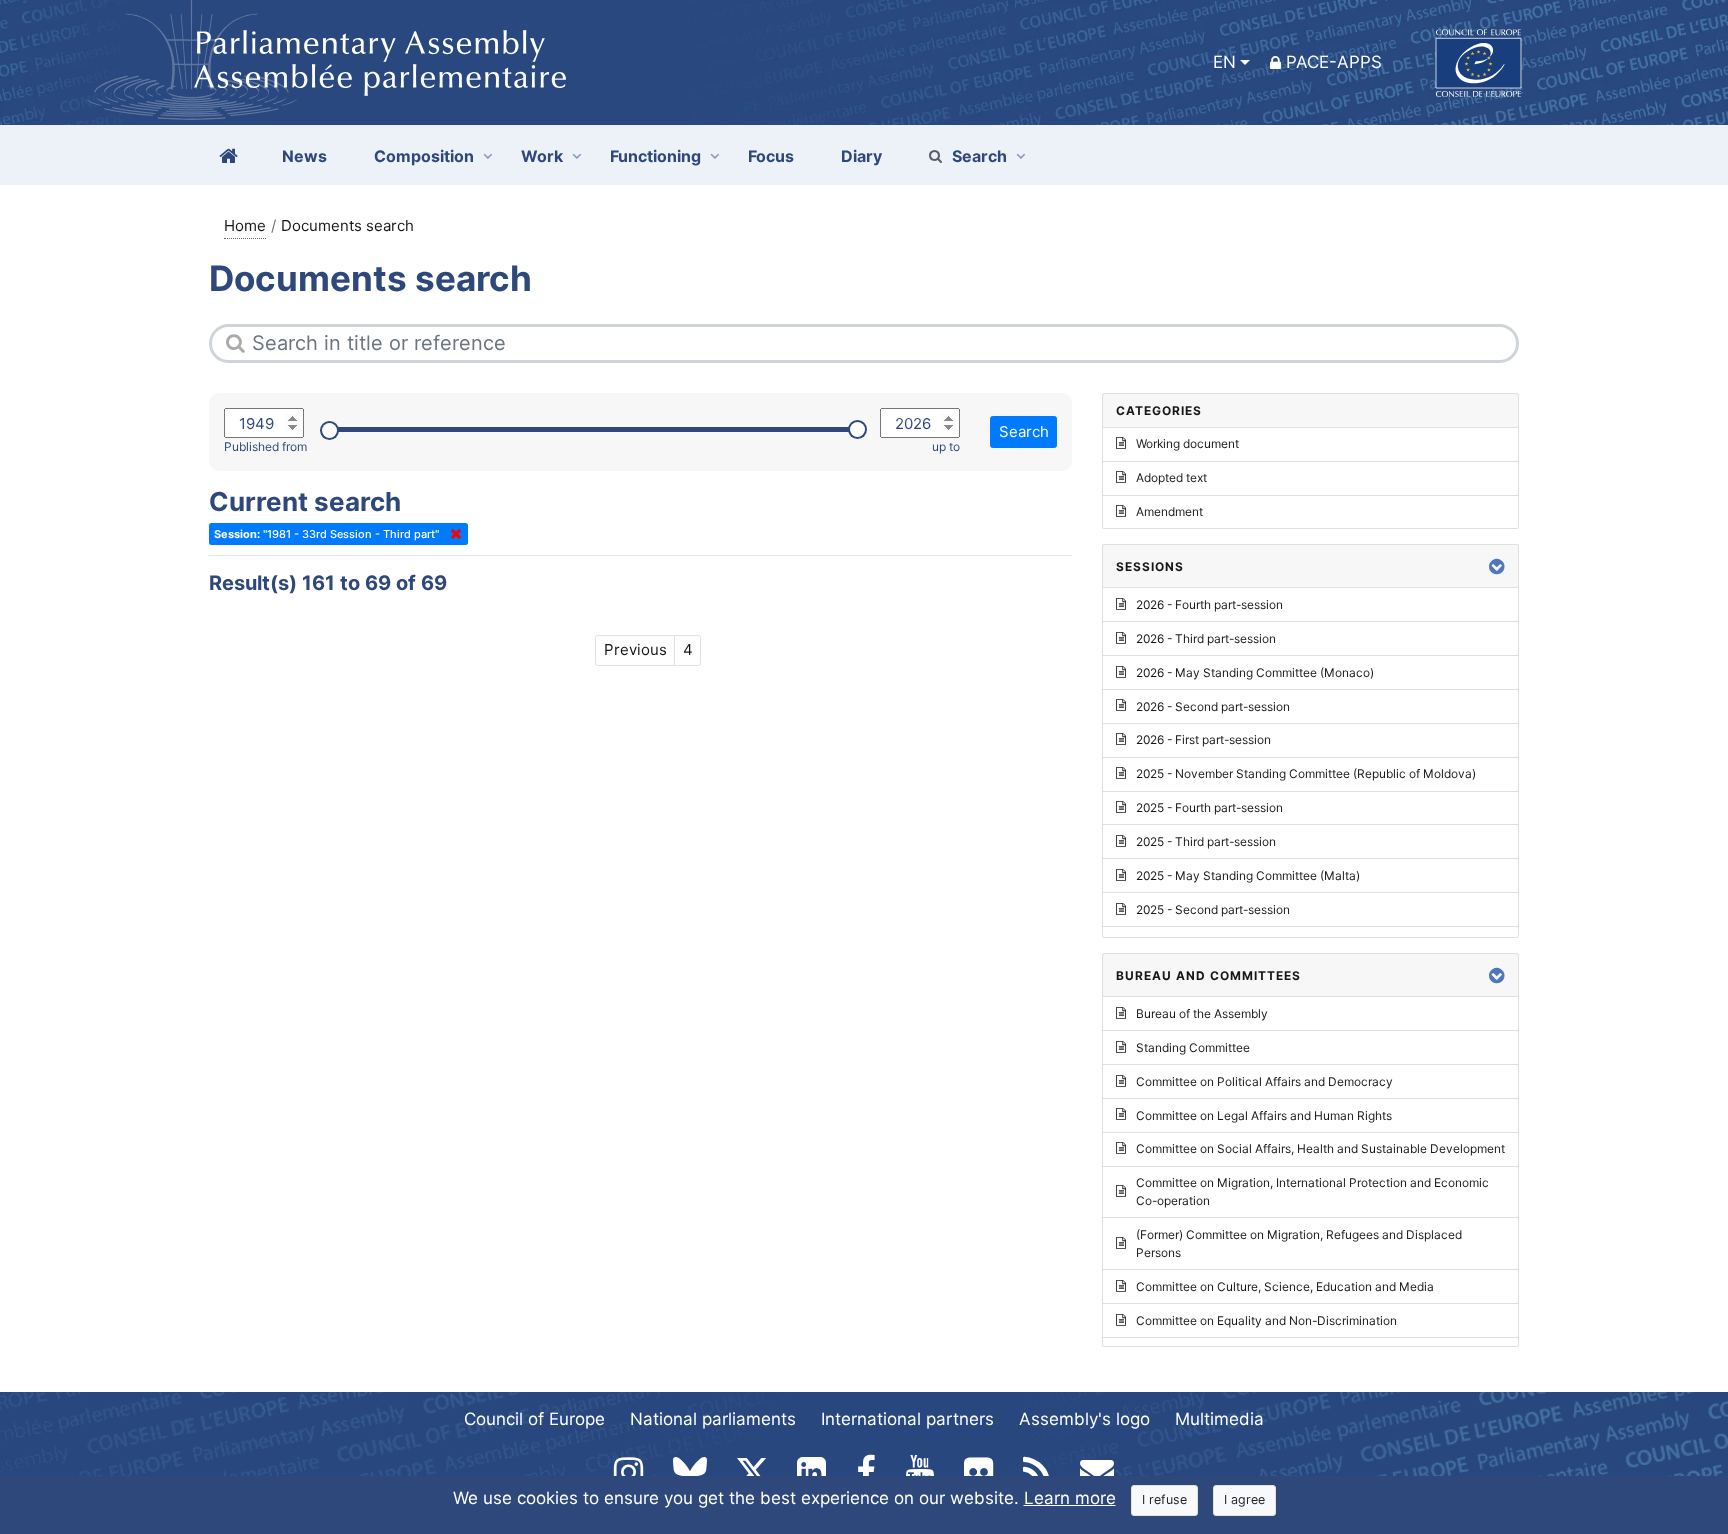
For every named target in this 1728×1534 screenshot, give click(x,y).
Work (542, 156)
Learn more (1070, 1498)
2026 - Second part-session (1213, 706)
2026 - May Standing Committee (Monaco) (1255, 672)
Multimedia (1219, 1419)
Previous (635, 649)
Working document (1187, 443)
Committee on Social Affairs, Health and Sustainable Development (1320, 1148)
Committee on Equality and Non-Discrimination (1266, 1320)
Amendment (1169, 511)
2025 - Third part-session (1206, 841)
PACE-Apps (1334, 62)
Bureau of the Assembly (1202, 1013)
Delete (452, 534)
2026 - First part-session (1203, 739)
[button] (1497, 566)
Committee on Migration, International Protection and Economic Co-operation (1312, 1191)
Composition (424, 156)
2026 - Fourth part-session (1209, 604)
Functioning (655, 156)
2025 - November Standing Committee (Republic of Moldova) (1306, 773)
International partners (907, 1419)
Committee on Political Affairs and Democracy (1264, 1081)
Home (245, 225)
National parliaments (713, 1419)
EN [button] (1224, 62)
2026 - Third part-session (1206, 638)
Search (979, 156)
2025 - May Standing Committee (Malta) (1248, 875)
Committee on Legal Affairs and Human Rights (1264, 1115)
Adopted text (1171, 477)
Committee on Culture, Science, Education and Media (1285, 1286)
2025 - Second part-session (1213, 909)
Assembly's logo (1084, 1419)
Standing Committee (1193, 1047)
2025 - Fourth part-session (1209, 807)
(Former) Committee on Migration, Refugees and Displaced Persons (1299, 1243)
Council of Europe (534, 1419)
